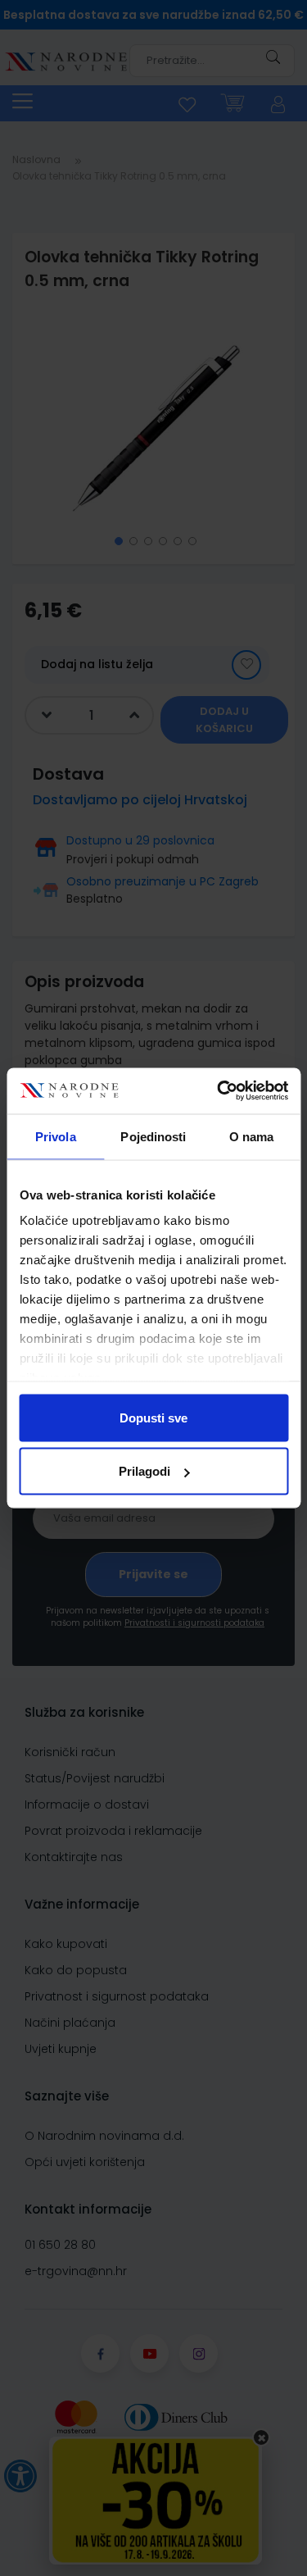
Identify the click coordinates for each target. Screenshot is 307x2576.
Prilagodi (144, 1471)
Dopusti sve (153, 1417)
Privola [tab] (56, 1136)
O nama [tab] (252, 1136)
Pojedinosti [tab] (153, 1136)
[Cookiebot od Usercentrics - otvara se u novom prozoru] (219, 1091)
